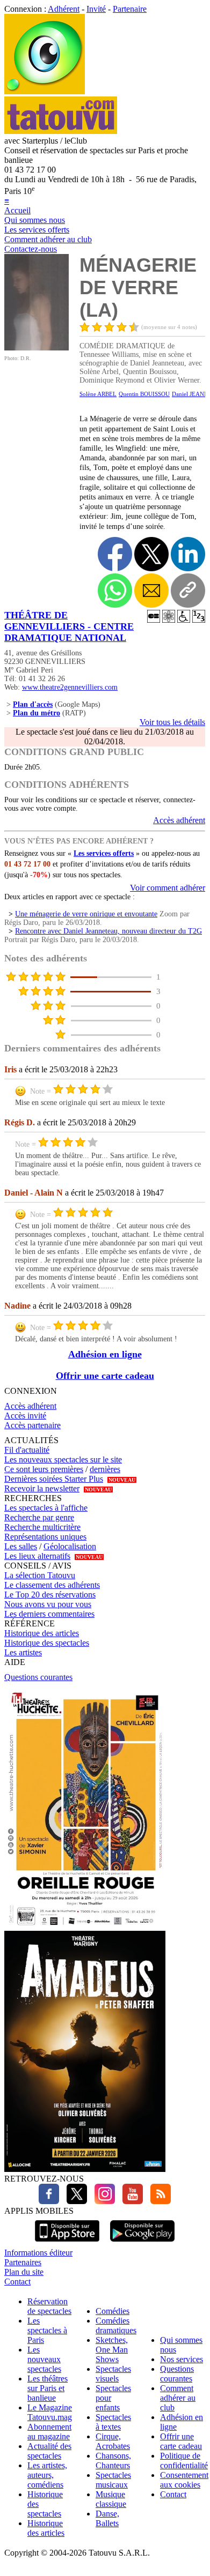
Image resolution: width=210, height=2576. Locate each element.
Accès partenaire (32, 1425)
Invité (96, 9)
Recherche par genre (39, 1517)
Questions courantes (38, 1677)
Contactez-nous (31, 249)
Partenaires (23, 2262)
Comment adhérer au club (48, 239)
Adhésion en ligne (105, 1354)
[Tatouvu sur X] (74, 2201)
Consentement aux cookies (184, 2480)
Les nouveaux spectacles (44, 2359)
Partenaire (130, 9)
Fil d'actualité (27, 1450)
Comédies (113, 2311)
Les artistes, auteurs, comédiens (47, 2475)
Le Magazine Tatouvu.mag (50, 2412)
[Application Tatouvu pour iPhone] (67, 2243)
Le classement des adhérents (52, 1585)
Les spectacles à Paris (47, 2330)
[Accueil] (45, 91)
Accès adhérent (179, 820)
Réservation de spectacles (49, 2306)
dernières (105, 1469)
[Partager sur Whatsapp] (115, 591)
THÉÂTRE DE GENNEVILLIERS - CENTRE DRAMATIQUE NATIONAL (69, 626)
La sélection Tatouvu (40, 1575)
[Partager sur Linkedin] (188, 554)
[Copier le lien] (188, 591)
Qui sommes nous (35, 220)
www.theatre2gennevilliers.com (70, 687)
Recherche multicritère (42, 1527)
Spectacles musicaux (113, 2480)
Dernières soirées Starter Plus (54, 1479)
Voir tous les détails (172, 722)
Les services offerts (37, 230)
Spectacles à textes (113, 2422)
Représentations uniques (45, 1537)
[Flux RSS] (158, 2201)
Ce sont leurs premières (44, 1469)
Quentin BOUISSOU (144, 394)
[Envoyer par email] (151, 591)
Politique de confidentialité (184, 2461)
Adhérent (64, 9)
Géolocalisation (70, 1546)
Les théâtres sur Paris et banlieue (48, 2388)
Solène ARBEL (98, 394)
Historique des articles (42, 1633)
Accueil (17, 210)
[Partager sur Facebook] (115, 554)
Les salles (21, 1546)
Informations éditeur (38, 2253)
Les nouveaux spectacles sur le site (63, 1459)
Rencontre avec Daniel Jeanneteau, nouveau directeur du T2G (108, 931)
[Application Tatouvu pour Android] (142, 2243)
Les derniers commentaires (49, 1614)
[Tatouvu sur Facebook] (49, 2201)
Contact (17, 2282)
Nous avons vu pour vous (48, 1604)
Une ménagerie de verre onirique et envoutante (86, 914)
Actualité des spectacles (49, 2451)
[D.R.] (37, 348)
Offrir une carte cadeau (105, 1376)
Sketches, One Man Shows (112, 2350)
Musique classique (111, 2499)
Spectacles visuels (113, 2374)
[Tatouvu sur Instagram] (102, 2201)
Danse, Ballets (107, 2518)
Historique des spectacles (47, 1643)
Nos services (182, 2359)
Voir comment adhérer (168, 888)
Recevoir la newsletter (42, 1488)
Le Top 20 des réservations (50, 1595)
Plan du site (24, 2272)
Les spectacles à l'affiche (46, 1508)
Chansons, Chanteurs (113, 2461)
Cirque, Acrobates (113, 2441)
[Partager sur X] (151, 554)
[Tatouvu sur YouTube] (130, 2201)
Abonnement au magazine (49, 2432)
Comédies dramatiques (116, 2325)
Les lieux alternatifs (37, 1556)
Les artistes (23, 1652)
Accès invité (25, 1416)
